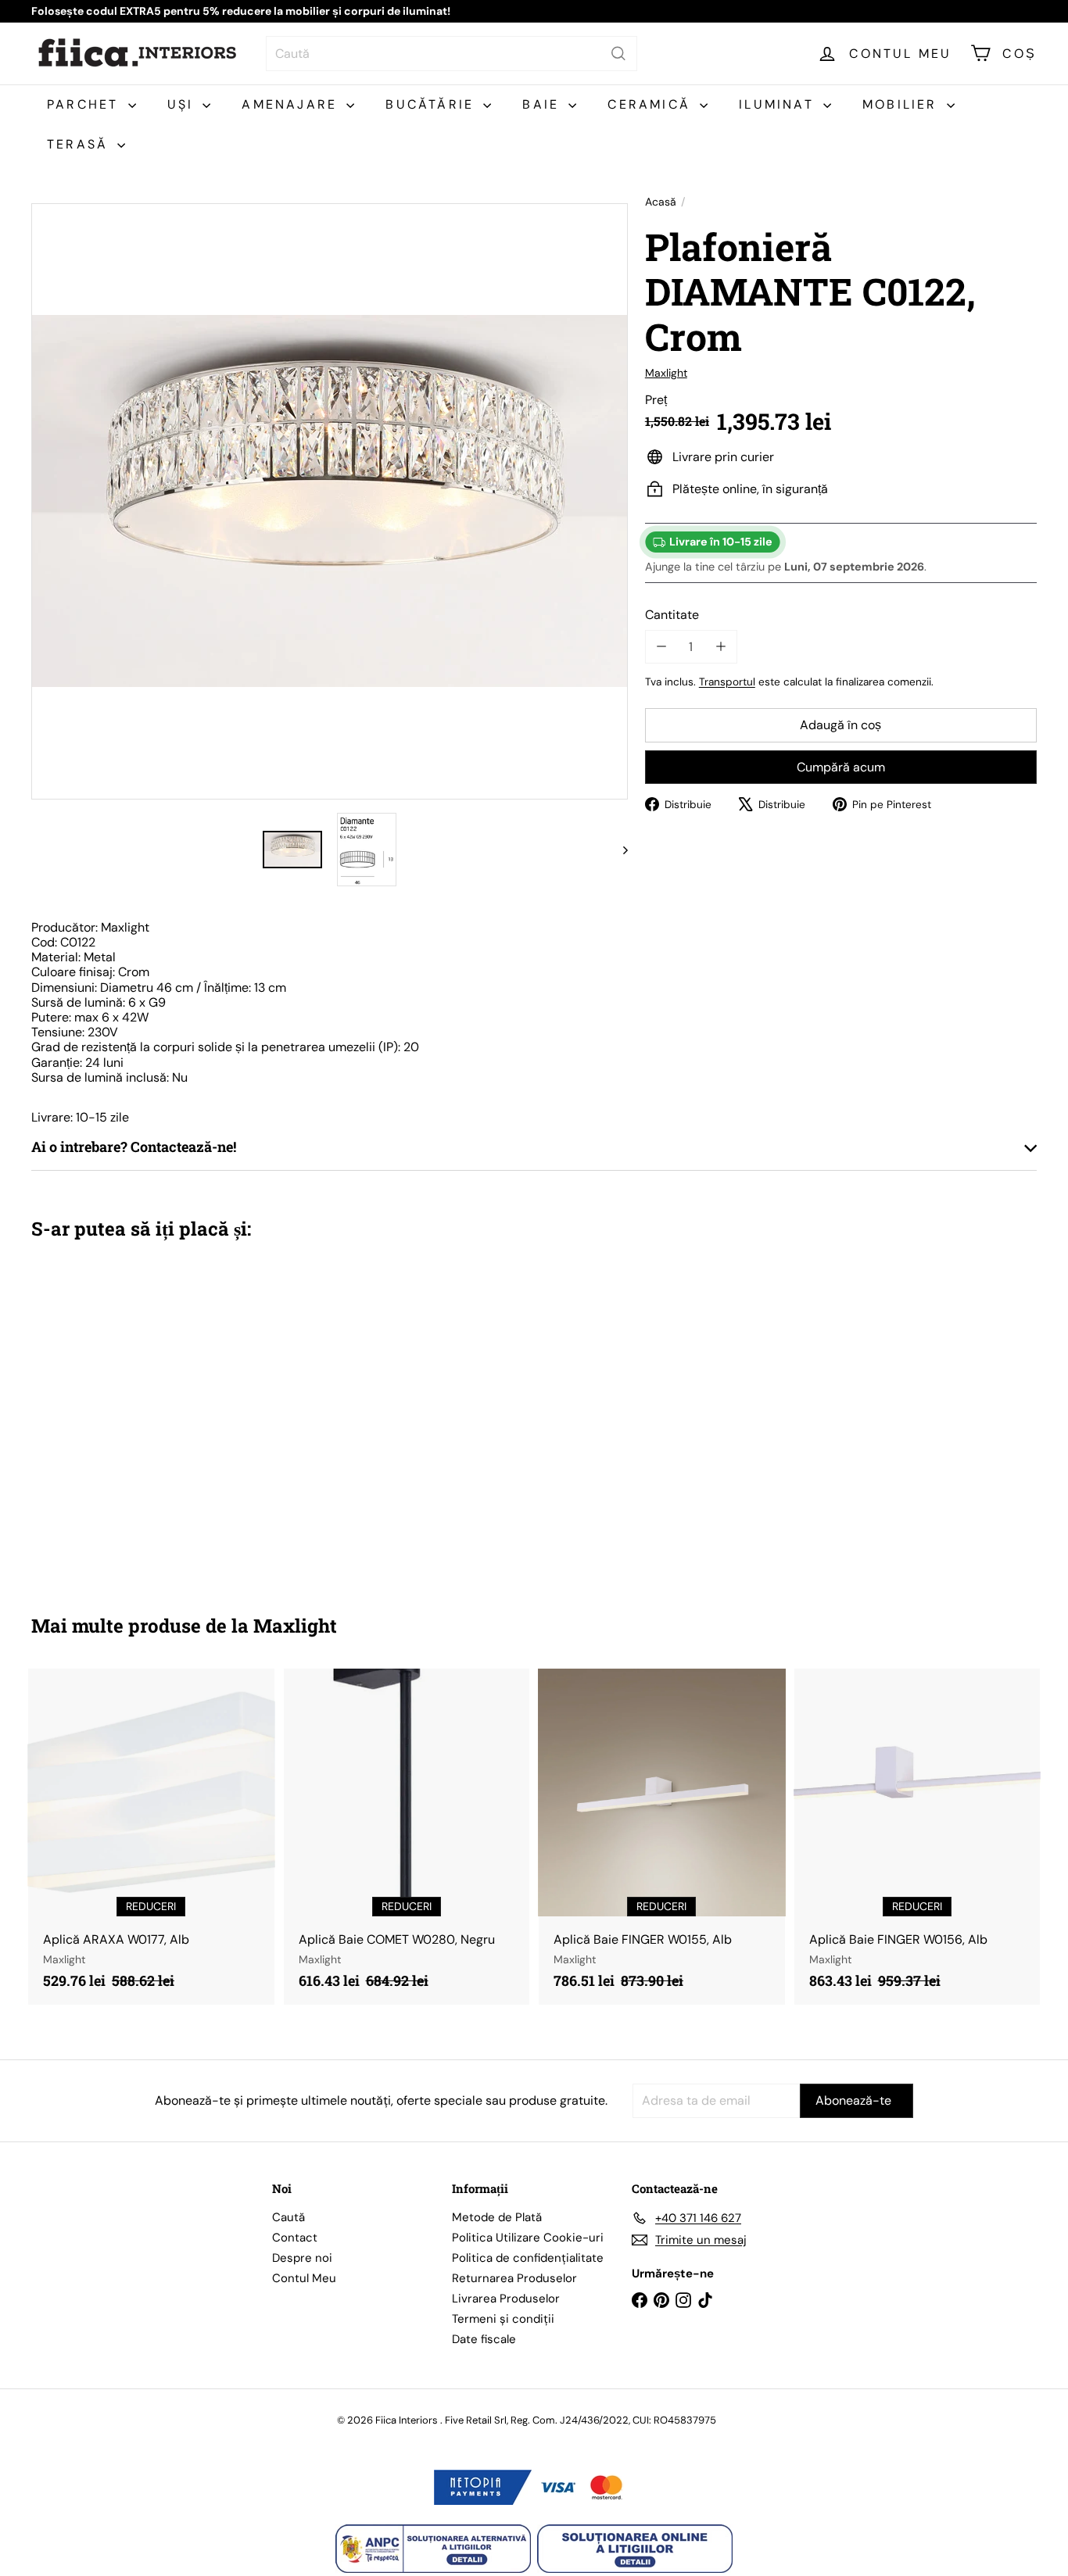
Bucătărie (432, 104)
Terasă (80, 144)
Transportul (727, 682)
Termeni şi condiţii (503, 2319)
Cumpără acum (841, 766)
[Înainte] (618, 850)
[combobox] (452, 54)
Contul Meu (304, 2278)
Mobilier (903, 104)
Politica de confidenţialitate (528, 2258)
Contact (295, 2238)
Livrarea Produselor (506, 2299)
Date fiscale (484, 2339)
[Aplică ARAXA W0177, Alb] (151, 1837)
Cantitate (672, 614)
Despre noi (302, 2258)
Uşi (183, 104)
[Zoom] (330, 501)
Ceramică (652, 104)
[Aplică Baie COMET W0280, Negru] (407, 1837)
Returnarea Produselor (514, 2278)
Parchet (86, 104)
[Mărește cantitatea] (720, 647)
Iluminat (779, 104)
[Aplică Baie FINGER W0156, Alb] (917, 1837)
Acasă (661, 202)
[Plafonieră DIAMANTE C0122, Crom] (109, 1415)
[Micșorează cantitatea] (662, 647)
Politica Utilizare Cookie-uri (528, 2238)
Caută (289, 2217)
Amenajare (292, 104)
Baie (543, 104)
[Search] (618, 54)
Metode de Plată (497, 2217)
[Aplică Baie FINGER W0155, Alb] (662, 1837)
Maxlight (295, 1626)
